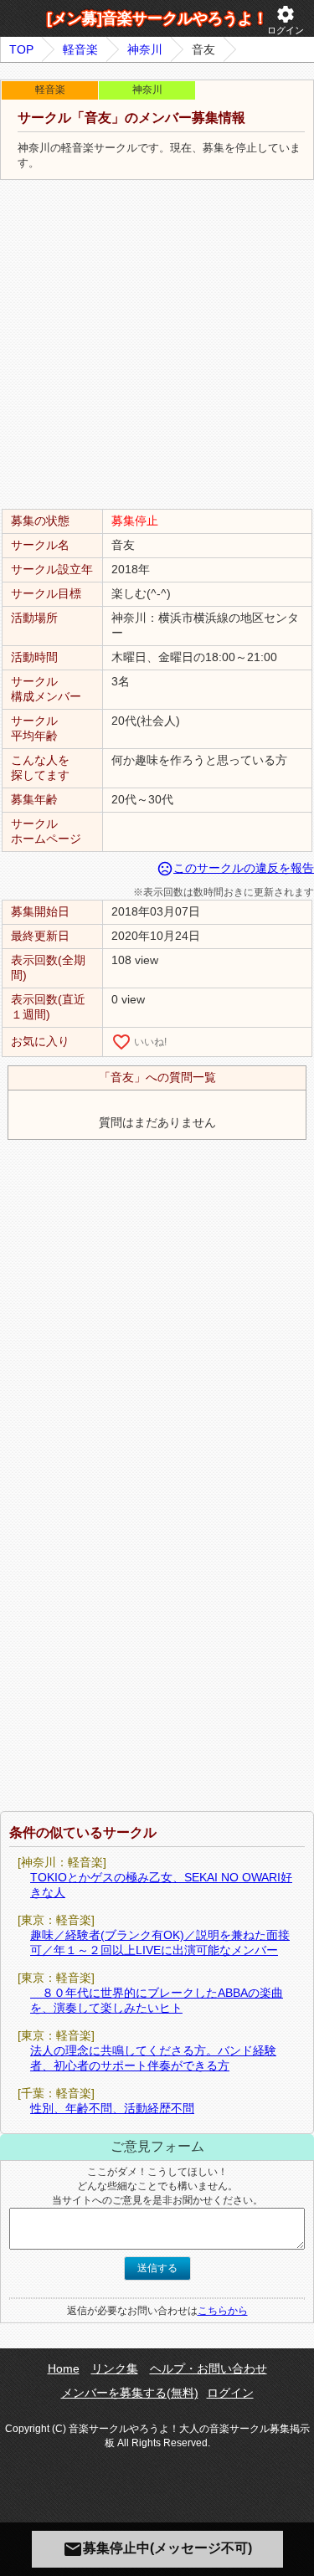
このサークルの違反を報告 (235, 868)
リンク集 (115, 2368)
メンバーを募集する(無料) (130, 2393)
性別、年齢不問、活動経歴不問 (112, 2108)
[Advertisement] (157, 345)
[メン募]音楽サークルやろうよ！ (157, 18)
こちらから (223, 2311)
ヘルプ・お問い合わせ (208, 2368)
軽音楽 (80, 49)
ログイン (286, 20)
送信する (157, 2268)
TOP (21, 49)
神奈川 (145, 49)
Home (64, 2368)
